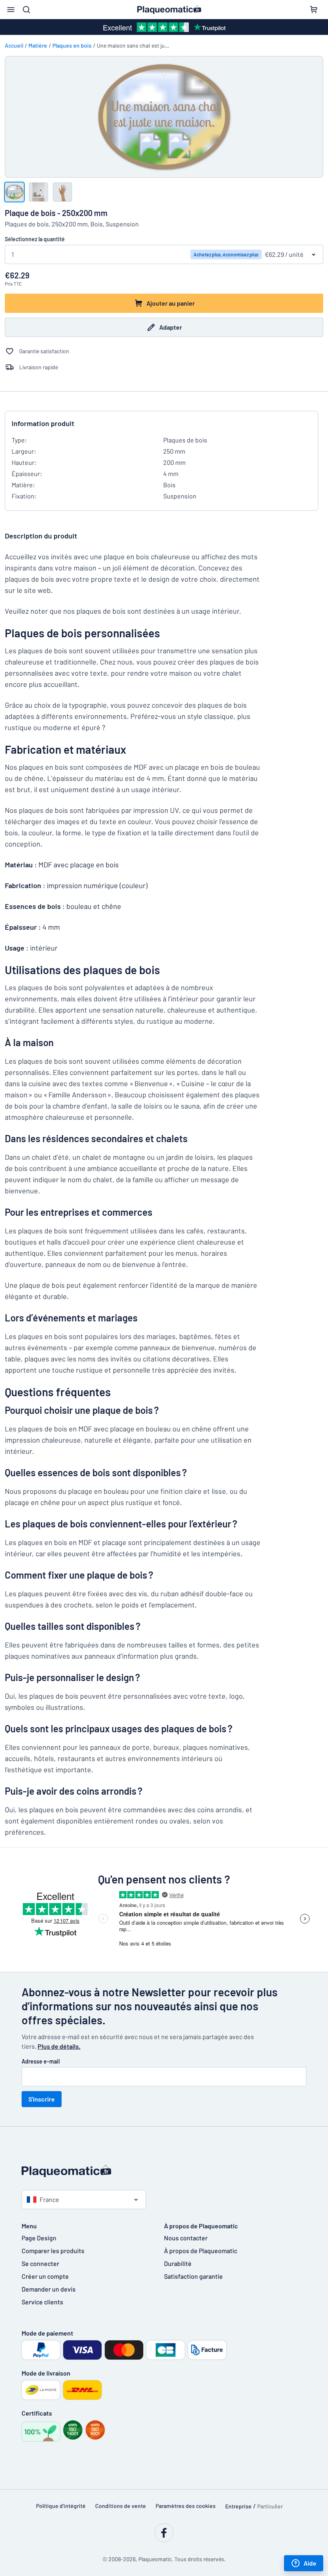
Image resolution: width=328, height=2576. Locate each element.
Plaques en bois (72, 45)
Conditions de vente (121, 2506)
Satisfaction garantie (193, 2276)
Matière (38, 45)
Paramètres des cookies (186, 2506)
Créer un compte (45, 2276)
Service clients (42, 2302)
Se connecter (40, 2263)
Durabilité (178, 2263)
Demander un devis (49, 2289)
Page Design (39, 2238)
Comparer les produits (53, 2251)
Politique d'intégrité (61, 2506)
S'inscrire (42, 2099)
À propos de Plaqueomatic (201, 2251)
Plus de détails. (59, 2046)
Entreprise (238, 2506)
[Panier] (314, 10)
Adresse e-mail (41, 2061)
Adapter (171, 327)
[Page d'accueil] (164, 2171)
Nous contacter (186, 2238)
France (49, 2199)
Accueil (14, 45)
